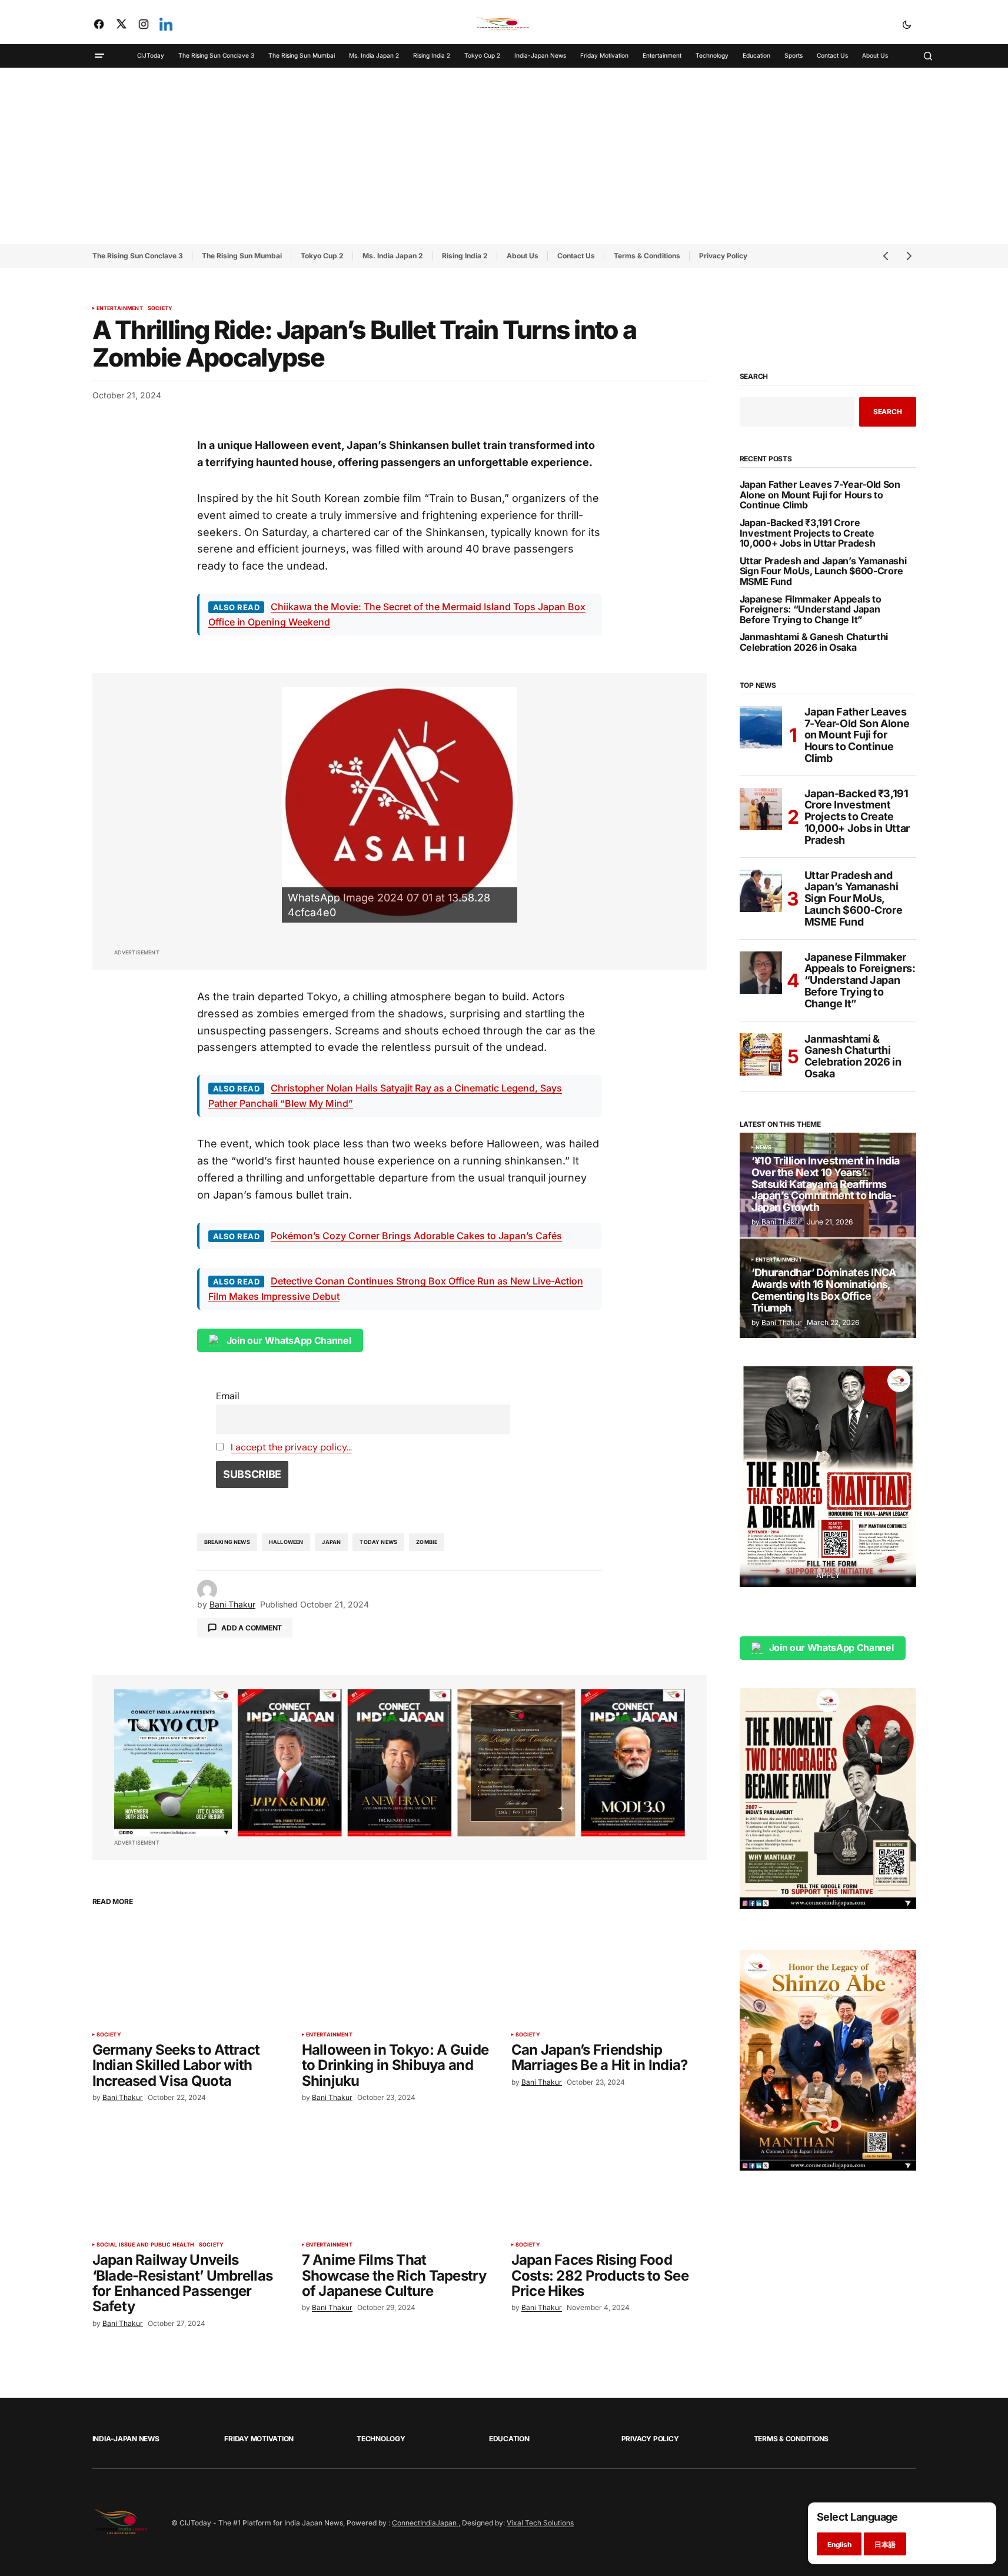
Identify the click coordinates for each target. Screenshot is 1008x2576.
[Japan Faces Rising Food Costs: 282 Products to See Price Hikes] (609, 2180)
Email (228, 1396)
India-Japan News (126, 2439)
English (839, 2545)
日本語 (885, 2545)
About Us (523, 256)
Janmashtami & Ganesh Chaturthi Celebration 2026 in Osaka (814, 642)
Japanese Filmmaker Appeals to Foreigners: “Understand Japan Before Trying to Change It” (811, 610)
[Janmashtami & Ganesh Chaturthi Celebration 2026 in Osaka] (761, 1054)
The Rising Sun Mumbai (242, 256)
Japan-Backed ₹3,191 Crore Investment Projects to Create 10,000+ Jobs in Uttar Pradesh (808, 533)
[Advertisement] (504, 156)
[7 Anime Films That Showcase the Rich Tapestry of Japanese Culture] (400, 2180)
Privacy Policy (723, 256)
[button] (907, 24)
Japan (331, 1542)
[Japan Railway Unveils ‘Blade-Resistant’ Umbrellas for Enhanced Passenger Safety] (190, 2180)
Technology (381, 2439)
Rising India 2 (465, 256)
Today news (378, 1542)
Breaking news (227, 1542)
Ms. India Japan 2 (393, 256)
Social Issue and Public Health (145, 2245)
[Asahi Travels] (400, 805)
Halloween (286, 1542)
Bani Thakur (782, 1222)
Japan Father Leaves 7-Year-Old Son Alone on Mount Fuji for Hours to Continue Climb (820, 495)
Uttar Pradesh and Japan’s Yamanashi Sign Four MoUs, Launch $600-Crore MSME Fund (823, 572)
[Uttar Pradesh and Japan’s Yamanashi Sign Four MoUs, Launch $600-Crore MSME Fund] (761, 891)
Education (509, 2439)
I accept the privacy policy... (291, 1447)
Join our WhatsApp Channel (289, 1340)
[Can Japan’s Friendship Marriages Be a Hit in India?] (609, 1970)
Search (754, 377)
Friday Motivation (259, 2439)
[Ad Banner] (400, 1763)
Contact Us (576, 256)
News (764, 1147)
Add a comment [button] (252, 1628)
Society (160, 308)
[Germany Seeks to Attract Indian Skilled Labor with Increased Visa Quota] (190, 1970)
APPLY (828, 1575)
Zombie (427, 1542)
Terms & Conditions (647, 256)
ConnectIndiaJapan (425, 2523)
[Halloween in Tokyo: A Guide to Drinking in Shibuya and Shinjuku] (400, 1970)
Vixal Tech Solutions (540, 2523)
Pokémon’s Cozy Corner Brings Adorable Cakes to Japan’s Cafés (416, 1236)
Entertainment (120, 308)
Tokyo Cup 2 (322, 256)
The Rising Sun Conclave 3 (138, 256)
